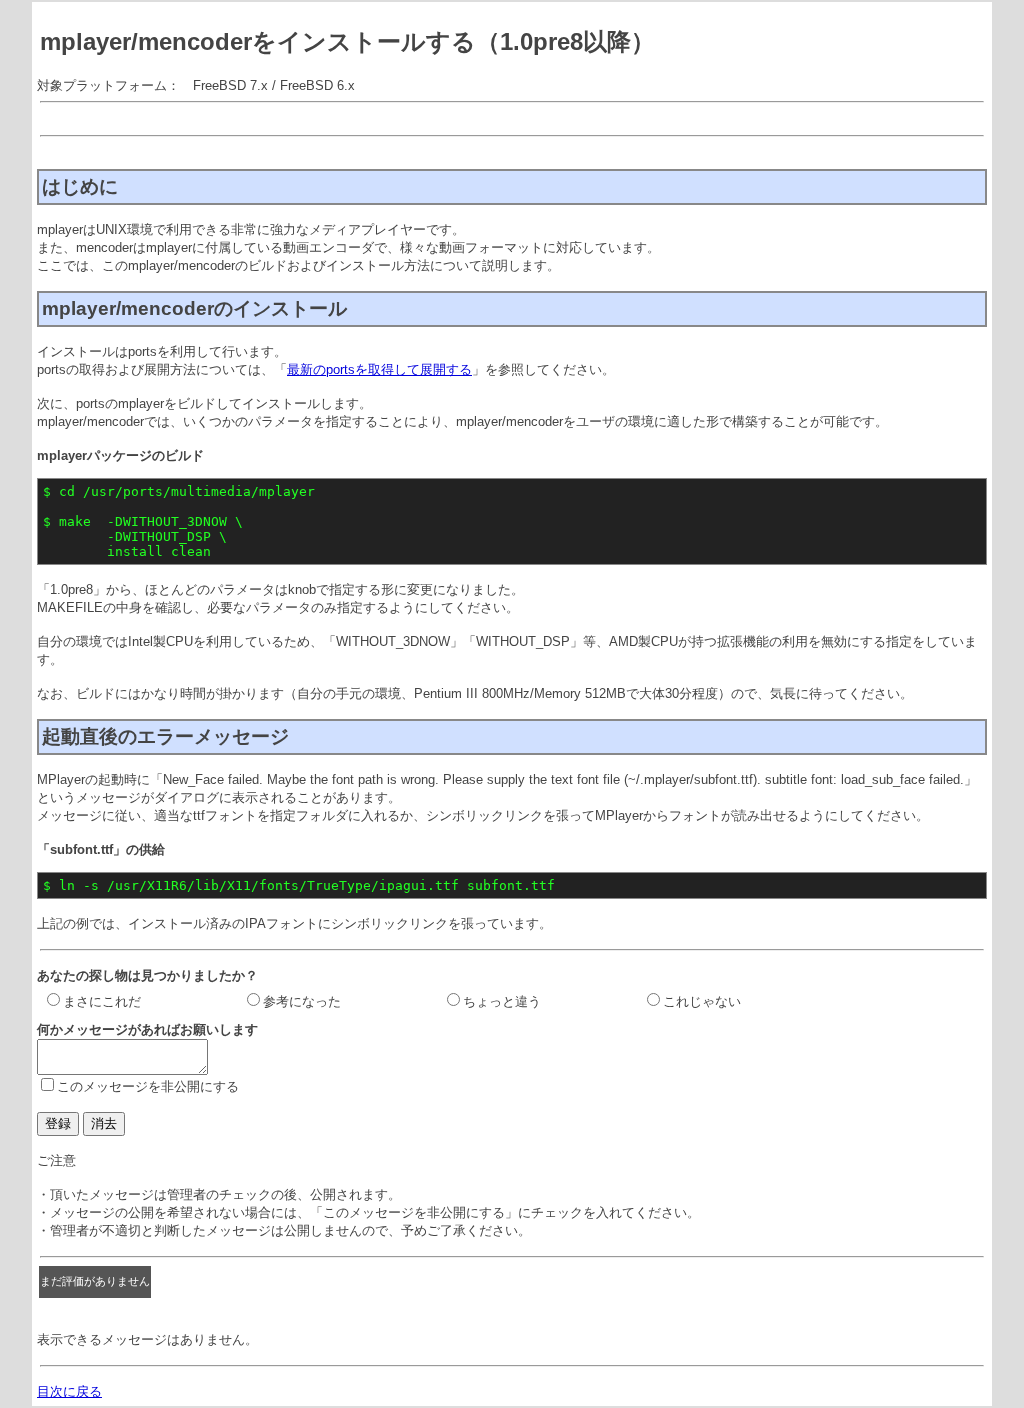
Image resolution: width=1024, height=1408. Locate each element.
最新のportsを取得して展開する (379, 369)
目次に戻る (69, 1391)
